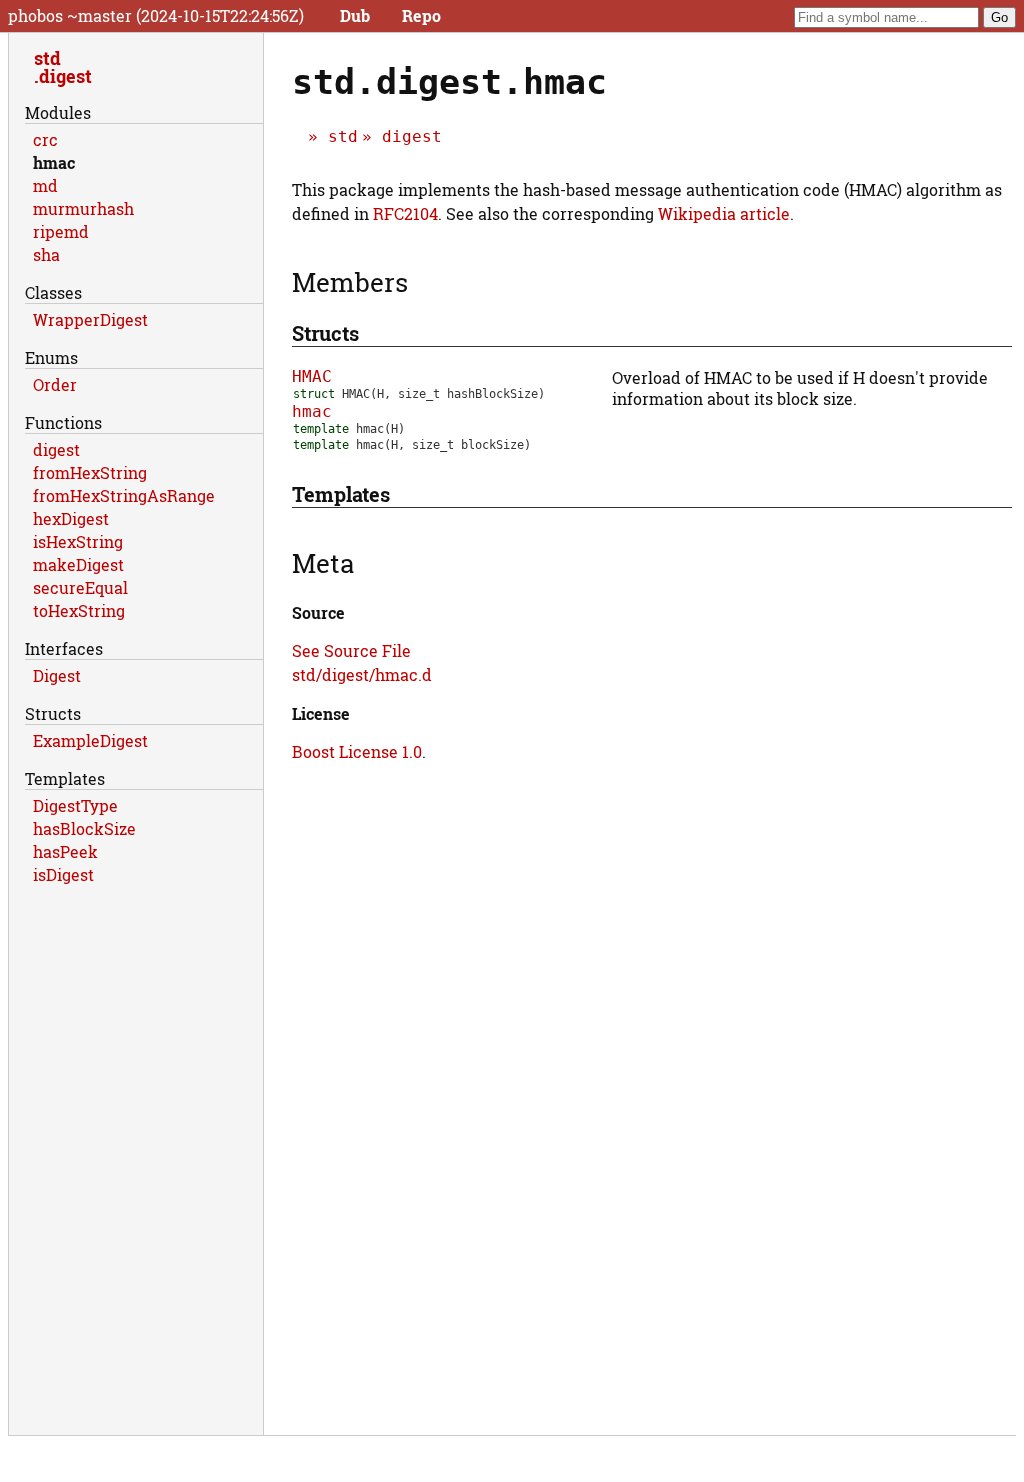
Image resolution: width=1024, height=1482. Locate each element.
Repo (421, 15)
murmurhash (83, 208)
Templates (341, 494)
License (321, 713)
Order (55, 384)
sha (46, 254)
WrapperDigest (90, 319)
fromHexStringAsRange (124, 495)
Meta (323, 563)
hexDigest (71, 518)
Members (350, 282)
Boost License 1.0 (357, 751)
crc (45, 139)
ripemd (61, 231)
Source (318, 612)
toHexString (79, 610)
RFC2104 (405, 213)
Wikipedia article (724, 213)
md (45, 185)
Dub (355, 15)
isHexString (78, 541)
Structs (325, 333)
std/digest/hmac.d (362, 674)
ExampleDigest (90, 740)
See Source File (351, 650)
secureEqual (80, 587)
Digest (57, 675)
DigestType (75, 805)
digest (412, 136)
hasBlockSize (84, 828)
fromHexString (90, 472)
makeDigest (78, 564)
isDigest (63, 874)
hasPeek (65, 851)
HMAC (312, 376)
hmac (312, 411)
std (343, 136)
